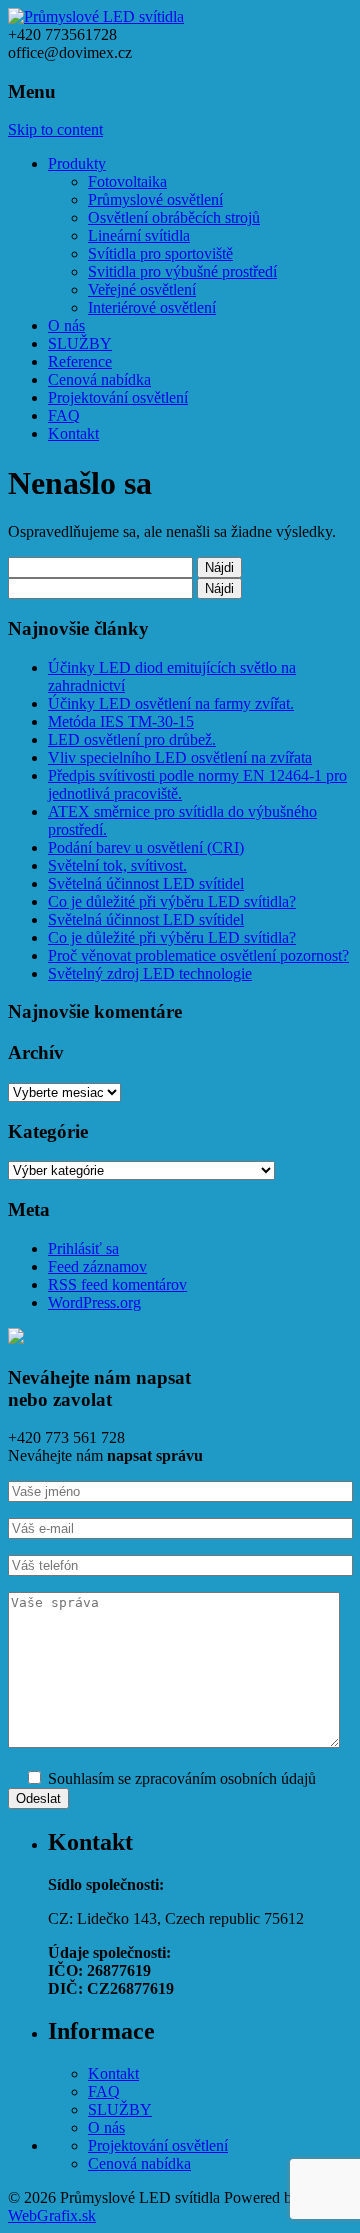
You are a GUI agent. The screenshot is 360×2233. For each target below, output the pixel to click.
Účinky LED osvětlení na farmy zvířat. (171, 703)
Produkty (77, 163)
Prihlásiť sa (83, 1248)
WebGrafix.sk (52, 2215)
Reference (80, 361)
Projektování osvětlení (118, 397)
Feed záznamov (97, 1266)
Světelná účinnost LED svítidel (146, 883)
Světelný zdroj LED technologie (150, 973)
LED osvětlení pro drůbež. (132, 739)
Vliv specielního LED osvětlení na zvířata (180, 757)
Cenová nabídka (99, 379)
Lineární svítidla (139, 235)
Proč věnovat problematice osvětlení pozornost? (198, 955)
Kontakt (73, 433)
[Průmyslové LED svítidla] (96, 16)
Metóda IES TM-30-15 (121, 721)
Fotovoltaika (127, 181)
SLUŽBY (80, 343)
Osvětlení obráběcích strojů (174, 217)
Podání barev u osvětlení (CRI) (146, 847)
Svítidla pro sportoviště (160, 253)
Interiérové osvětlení (152, 307)
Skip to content (55, 129)
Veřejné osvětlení (142, 289)
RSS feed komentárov (117, 1284)
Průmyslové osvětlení (155, 199)
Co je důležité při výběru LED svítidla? (172, 901)
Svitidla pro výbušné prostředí (182, 271)
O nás (66, 325)
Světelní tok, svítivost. (117, 865)
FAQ (64, 415)
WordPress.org (94, 1302)
